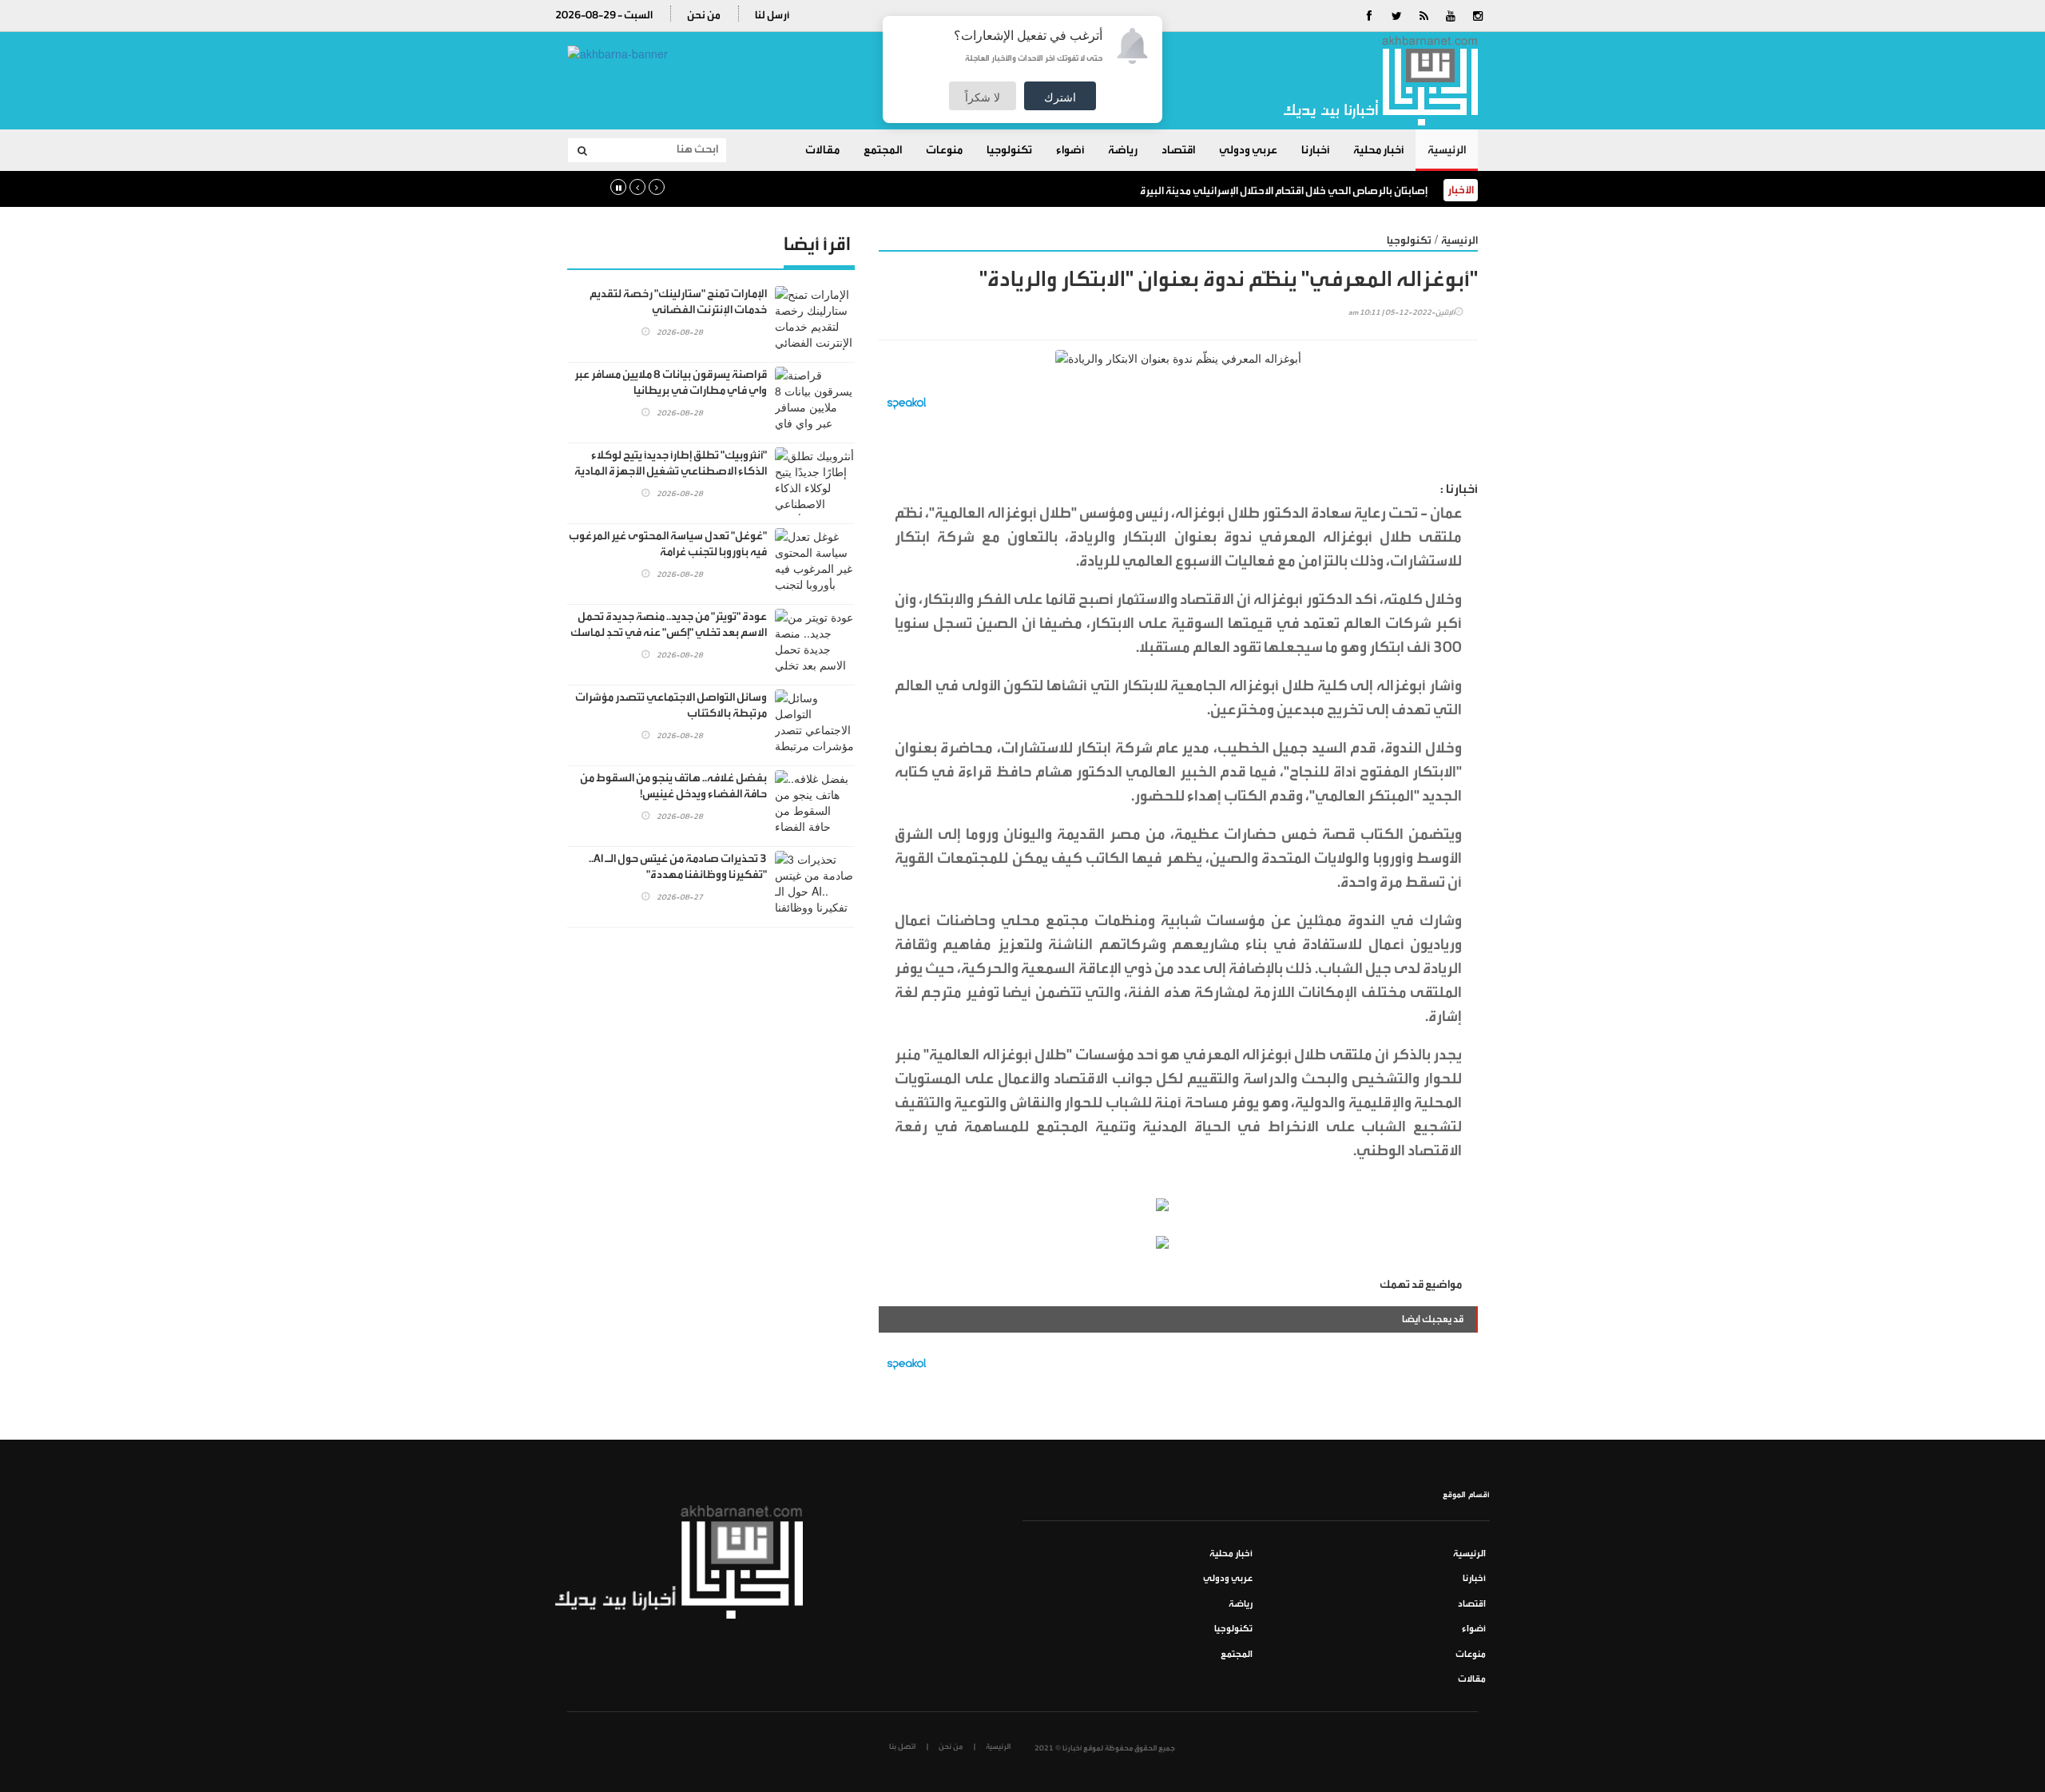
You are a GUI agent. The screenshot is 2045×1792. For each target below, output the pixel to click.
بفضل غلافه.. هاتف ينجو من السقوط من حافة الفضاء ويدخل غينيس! (673, 786)
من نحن (704, 15)
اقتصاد (1178, 150)
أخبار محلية (1378, 150)
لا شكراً (983, 97)
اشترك (1060, 97)
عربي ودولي (1248, 150)
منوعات (944, 150)
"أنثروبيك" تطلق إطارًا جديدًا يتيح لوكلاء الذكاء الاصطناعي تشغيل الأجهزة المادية (671, 463)
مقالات (822, 150)
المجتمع (883, 150)
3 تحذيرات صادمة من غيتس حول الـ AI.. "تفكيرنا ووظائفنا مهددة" (678, 867)
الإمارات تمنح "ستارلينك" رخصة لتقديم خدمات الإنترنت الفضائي (678, 302)
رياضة (1123, 150)
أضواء (1070, 150)
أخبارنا (1315, 150)
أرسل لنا (772, 15)
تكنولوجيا (1009, 150)
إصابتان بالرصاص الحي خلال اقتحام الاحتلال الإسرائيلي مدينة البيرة (1284, 191)
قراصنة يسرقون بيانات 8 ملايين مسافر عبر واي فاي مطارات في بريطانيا (671, 383)
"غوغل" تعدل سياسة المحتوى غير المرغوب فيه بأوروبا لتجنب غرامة (668, 544)
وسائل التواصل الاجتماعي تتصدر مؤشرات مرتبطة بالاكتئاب (671, 705)
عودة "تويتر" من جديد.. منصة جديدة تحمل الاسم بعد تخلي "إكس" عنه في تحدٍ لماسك (669, 625)
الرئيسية (1447, 150)
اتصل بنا (902, 1746)
